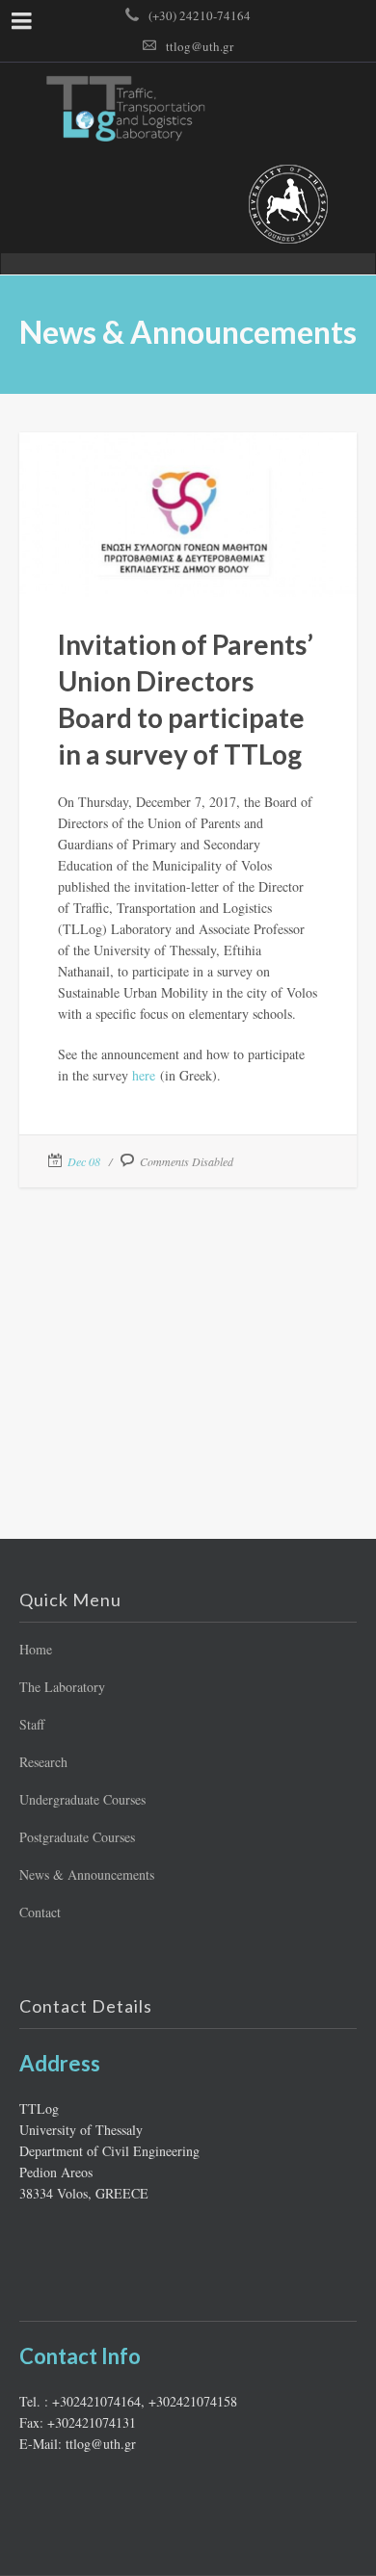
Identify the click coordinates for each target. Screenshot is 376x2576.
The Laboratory (62, 1687)
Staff (32, 1724)
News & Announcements (87, 1874)
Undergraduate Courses (82, 1799)
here (144, 1075)
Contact (40, 1912)
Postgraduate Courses (77, 1837)
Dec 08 (84, 1161)
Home (36, 1649)
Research (43, 1762)
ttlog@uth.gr (200, 46)
